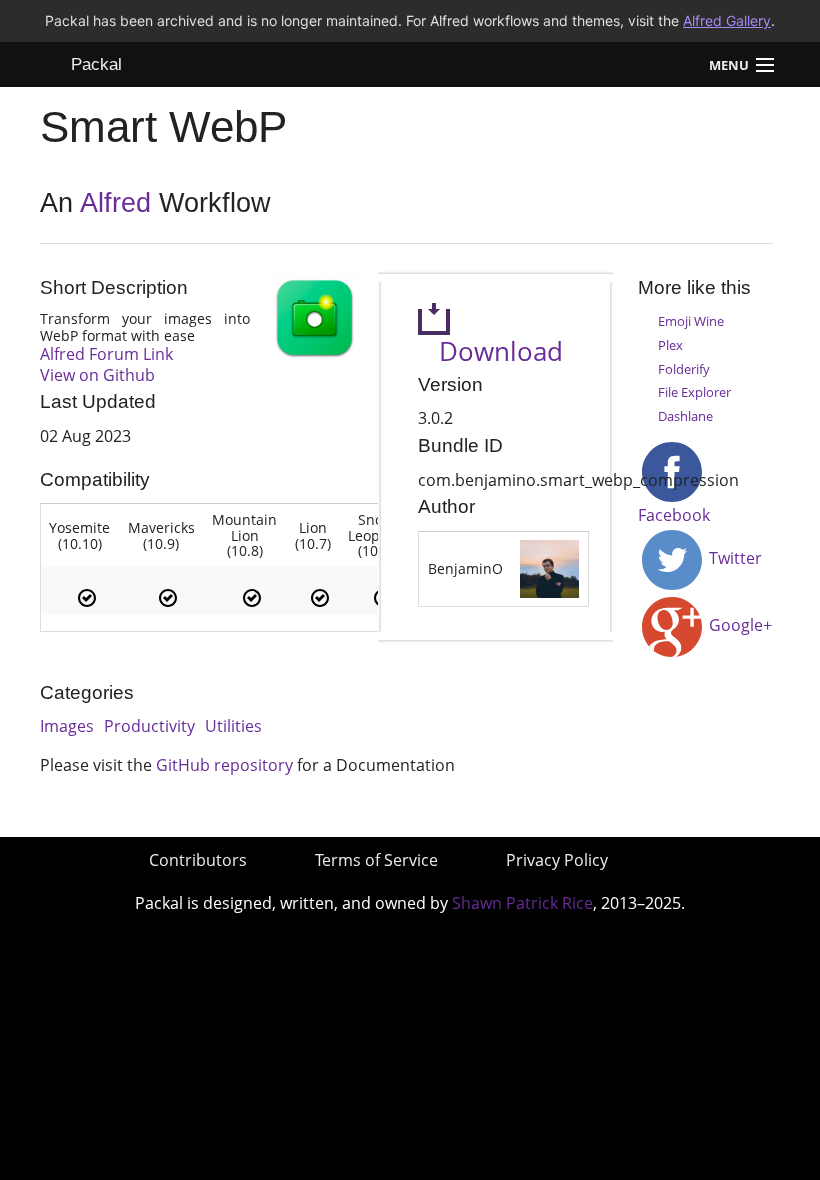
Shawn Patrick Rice (522, 903)
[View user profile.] (549, 567)
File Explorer (694, 392)
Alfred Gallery (727, 20)
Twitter (733, 558)
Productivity (149, 726)
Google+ (738, 625)
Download (490, 351)
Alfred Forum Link (106, 354)
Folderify (684, 369)
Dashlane (685, 416)
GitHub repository (224, 765)
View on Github (97, 375)
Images (67, 726)
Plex (670, 345)
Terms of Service (376, 860)
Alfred (115, 203)
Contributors (198, 860)
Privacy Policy (557, 860)
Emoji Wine (691, 321)
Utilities (233, 726)
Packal (96, 64)
